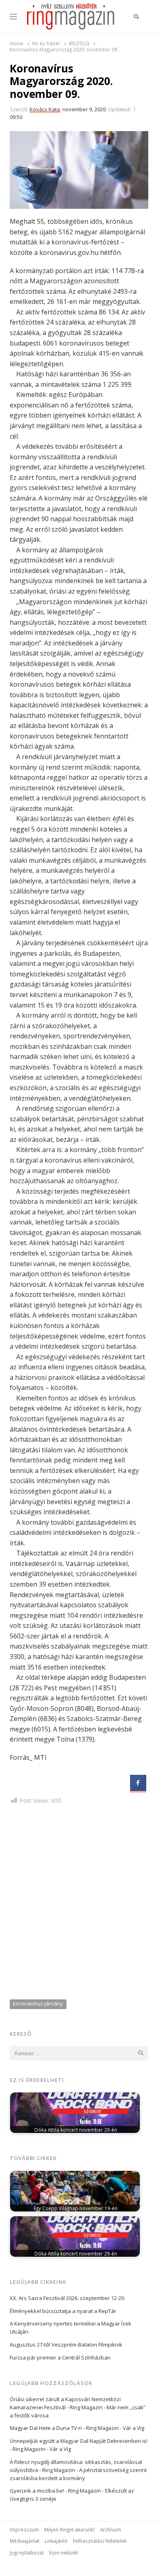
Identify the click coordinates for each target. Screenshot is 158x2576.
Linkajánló (56, 2541)
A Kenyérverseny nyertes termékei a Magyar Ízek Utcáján (70, 2328)
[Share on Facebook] (138, 1789)
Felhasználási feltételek (100, 2541)
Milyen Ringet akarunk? (69, 2529)
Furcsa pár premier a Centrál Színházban (60, 2357)
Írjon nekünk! (64, 2553)
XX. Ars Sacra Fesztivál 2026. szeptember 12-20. (67, 2298)
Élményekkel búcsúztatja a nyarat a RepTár (63, 2311)
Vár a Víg (133, 2428)
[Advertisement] (79, 1904)
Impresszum (24, 2529)
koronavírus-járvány (38, 2003)
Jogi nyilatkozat (27, 2553)
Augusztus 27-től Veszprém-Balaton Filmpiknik (66, 2345)
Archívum (111, 2529)
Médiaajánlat (25, 2541)
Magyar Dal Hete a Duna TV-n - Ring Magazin (64, 2428)
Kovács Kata (45, 109)
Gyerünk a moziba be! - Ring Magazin (55, 2491)
